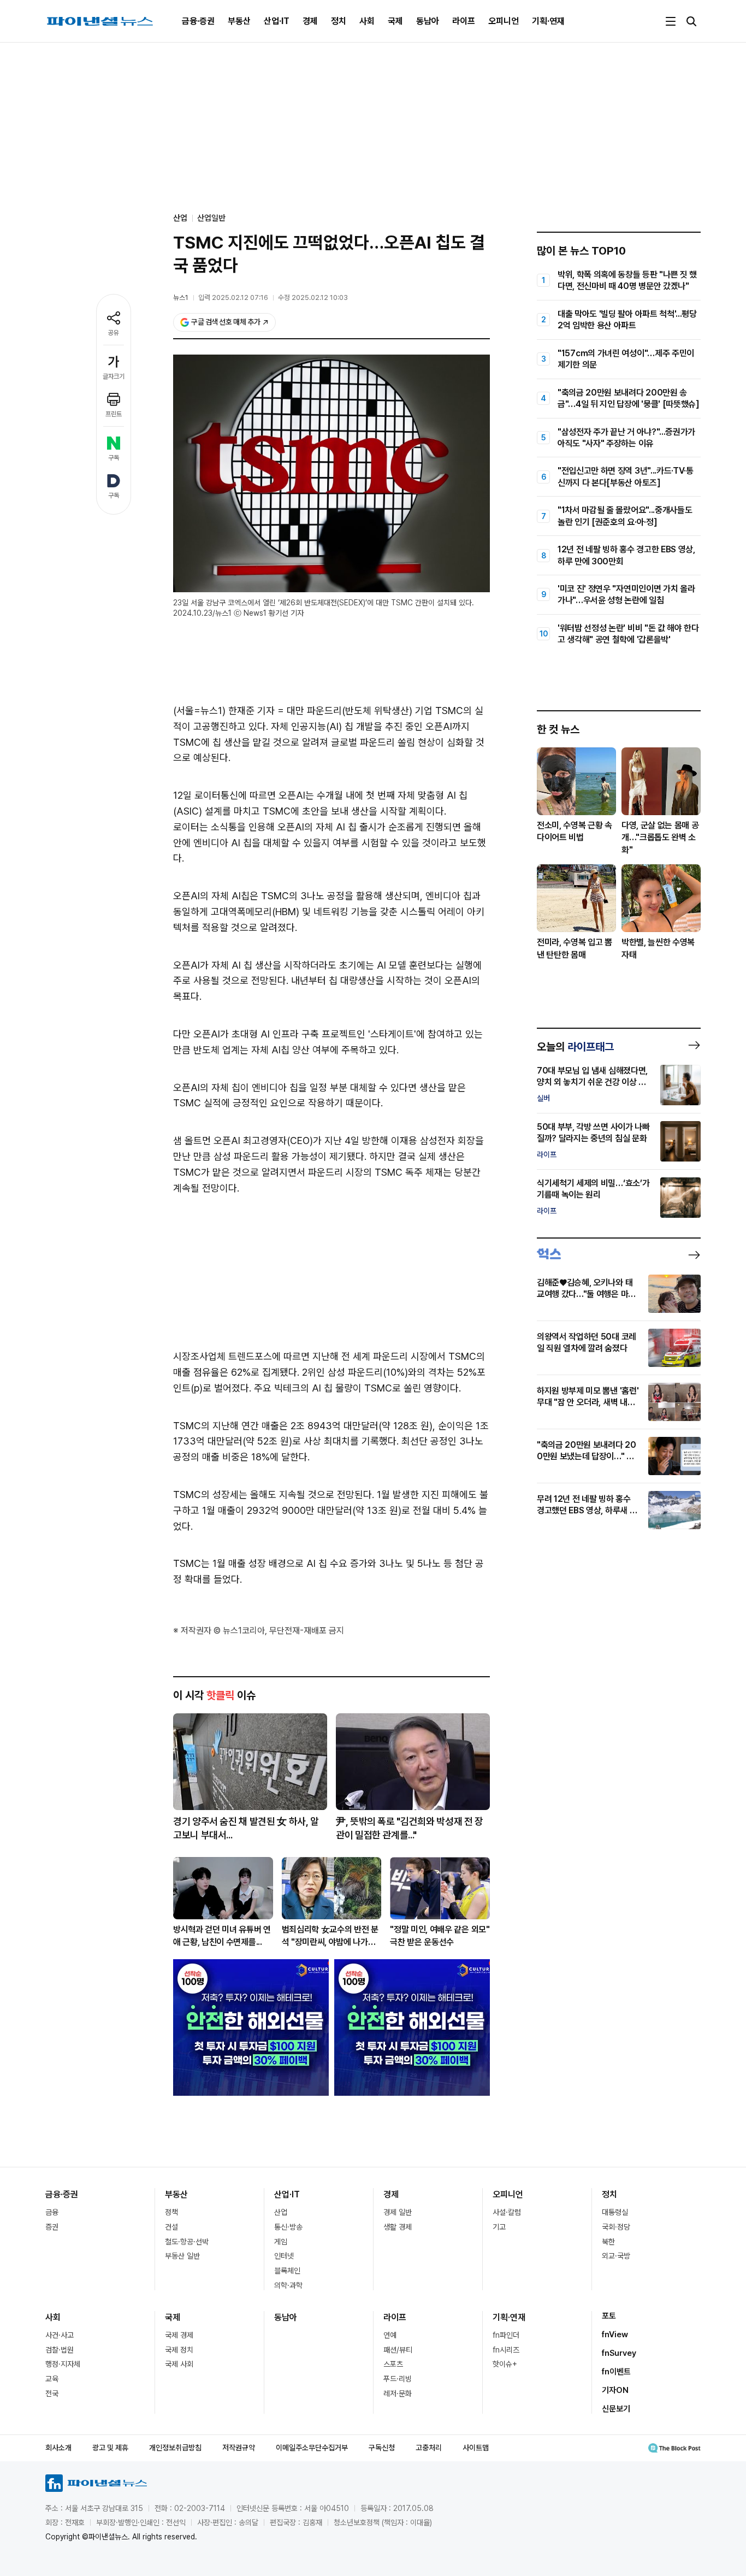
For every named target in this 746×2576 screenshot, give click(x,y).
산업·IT (277, 21)
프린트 (114, 414)
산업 (281, 2212)
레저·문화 (398, 2394)
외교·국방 (616, 2256)
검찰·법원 (60, 2350)
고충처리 (429, 2448)
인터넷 (284, 2256)
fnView (615, 2335)
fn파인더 (506, 2335)
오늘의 (575, 1047)
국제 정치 (179, 2350)
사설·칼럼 (507, 2212)
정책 (171, 2212)
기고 (499, 2227)
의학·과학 (288, 2285)
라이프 (464, 21)
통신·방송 (288, 2227)
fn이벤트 (616, 2372)
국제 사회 (179, 2364)
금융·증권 (198, 21)
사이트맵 (476, 2448)
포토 (609, 2316)
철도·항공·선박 (187, 2242)
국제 (395, 21)
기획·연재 (548, 21)
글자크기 (114, 376)
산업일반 (211, 218)
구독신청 (382, 2448)
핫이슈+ (505, 2364)
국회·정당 (616, 2227)
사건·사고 (60, 2335)
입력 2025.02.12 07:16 (233, 297)
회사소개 (58, 2448)
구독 (114, 458)
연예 (390, 2335)
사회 (367, 21)
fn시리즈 (506, 2350)
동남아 (428, 21)
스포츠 (393, 2364)
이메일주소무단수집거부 (312, 2448)
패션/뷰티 (398, 2350)
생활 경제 (398, 2227)
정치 (339, 21)
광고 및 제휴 (110, 2448)
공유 (114, 333)
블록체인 (287, 2271)
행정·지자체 (63, 2364)
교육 (52, 2379)
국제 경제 (179, 2335)
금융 (52, 2212)
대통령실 (615, 2212)
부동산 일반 (182, 2256)
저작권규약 (239, 2448)
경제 (310, 21)
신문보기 (616, 2409)
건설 (171, 2227)
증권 (52, 2227)
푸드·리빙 (398, 2379)
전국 (52, 2394)
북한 (608, 2242)
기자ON (615, 2390)
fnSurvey (619, 2353)
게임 (281, 2242)
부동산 (239, 21)
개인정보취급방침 (175, 2448)
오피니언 (504, 21)
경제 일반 (398, 2212)
